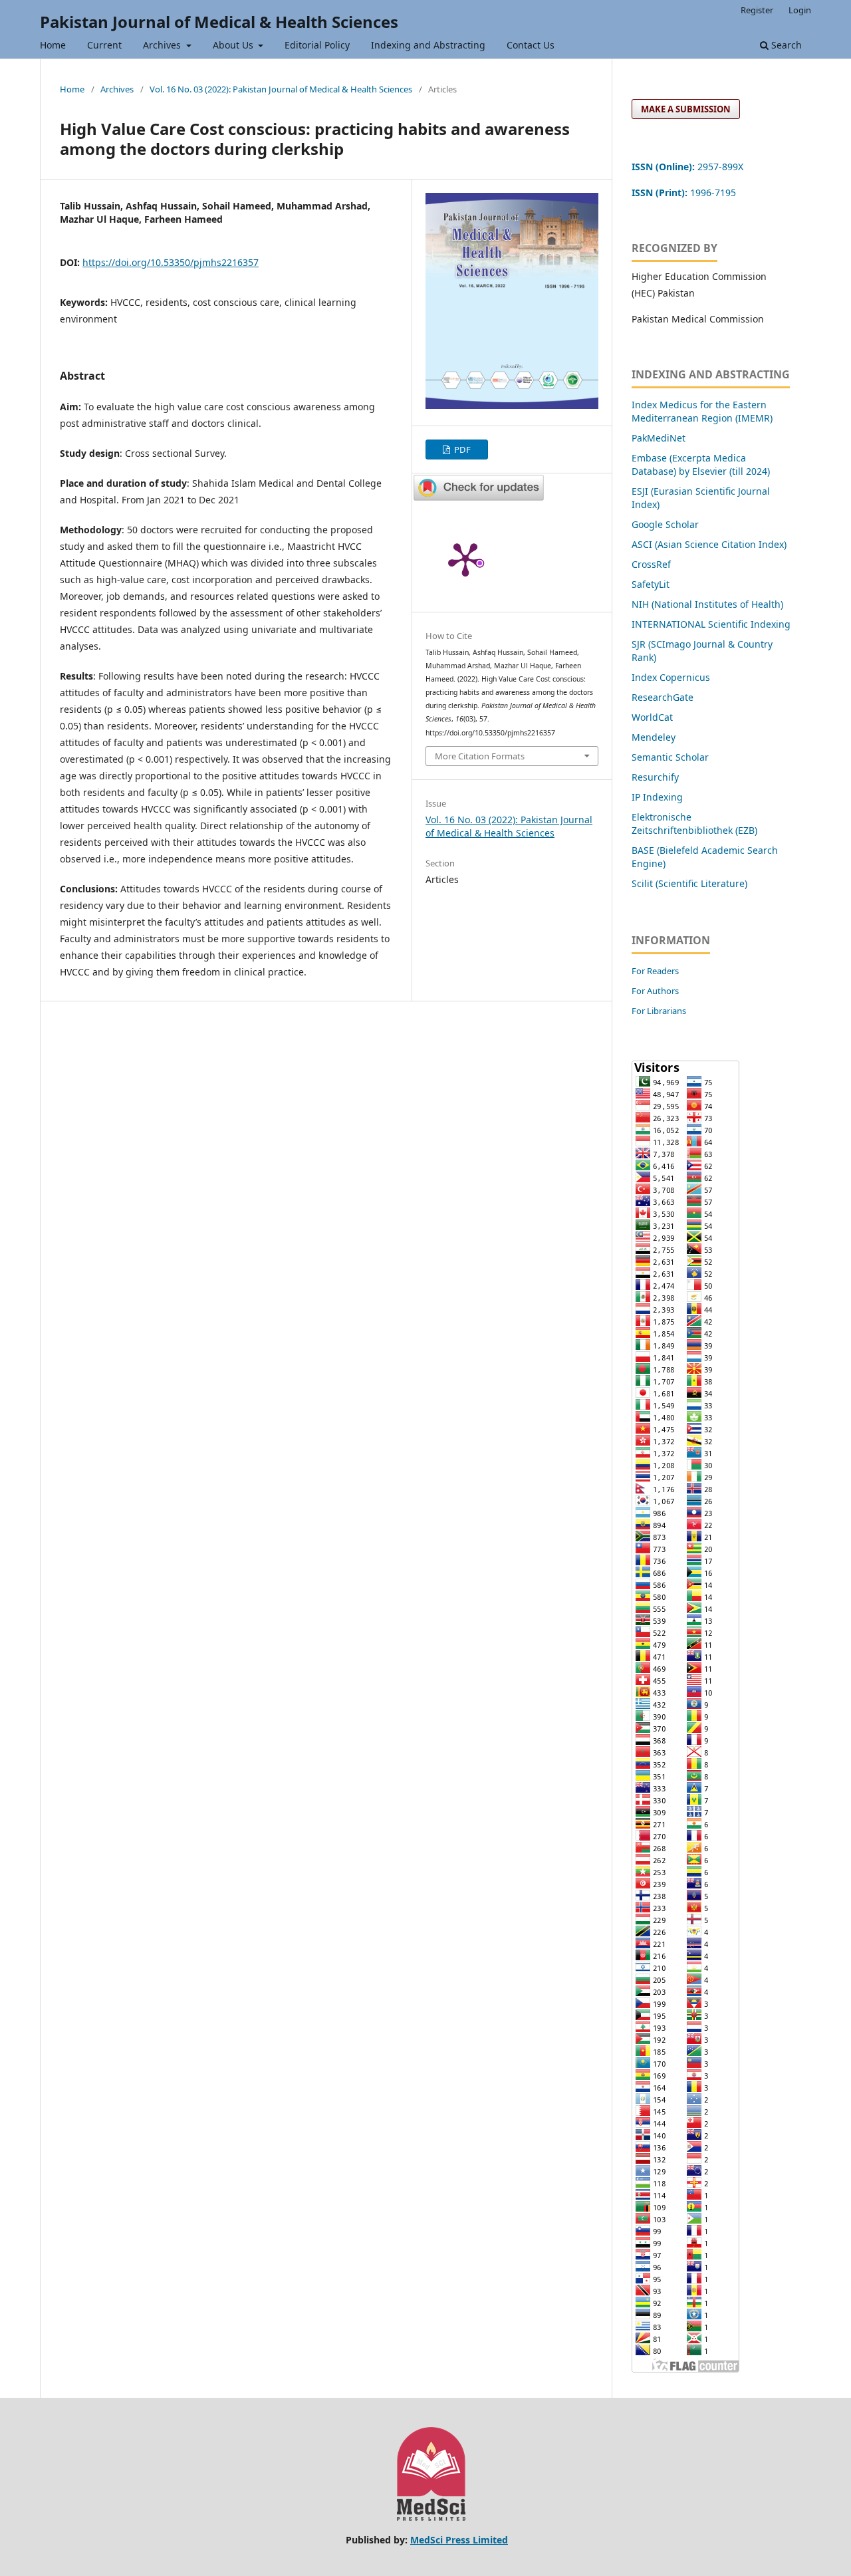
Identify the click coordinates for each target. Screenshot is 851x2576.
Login (800, 10)
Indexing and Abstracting (428, 45)
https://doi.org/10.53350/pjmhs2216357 (171, 262)
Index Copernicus (671, 677)
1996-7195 (685, 193)
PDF (461, 450)
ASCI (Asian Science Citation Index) (709, 544)
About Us (234, 45)
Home (53, 45)
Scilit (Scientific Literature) (689, 883)
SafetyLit (651, 584)
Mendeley (654, 737)
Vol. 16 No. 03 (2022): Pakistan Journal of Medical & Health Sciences (281, 89)
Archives (163, 45)
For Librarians (659, 1011)
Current (104, 45)
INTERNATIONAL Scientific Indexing (711, 624)
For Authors (655, 991)
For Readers (655, 971)
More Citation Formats (480, 756)
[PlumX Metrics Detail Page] (465, 559)
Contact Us (531, 45)
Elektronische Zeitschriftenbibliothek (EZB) (694, 824)
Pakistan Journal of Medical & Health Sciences (219, 22)
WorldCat (652, 717)
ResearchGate (663, 697)
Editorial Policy (317, 45)
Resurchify (657, 777)
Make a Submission (686, 109)
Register (757, 10)
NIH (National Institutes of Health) (707, 604)
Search (785, 45)
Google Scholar (665, 524)
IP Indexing (659, 797)
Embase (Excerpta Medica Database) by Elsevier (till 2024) (701, 464)
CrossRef (651, 564)
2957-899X (687, 167)
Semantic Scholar (670, 757)
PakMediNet (659, 438)
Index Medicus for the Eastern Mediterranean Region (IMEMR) (702, 411)
